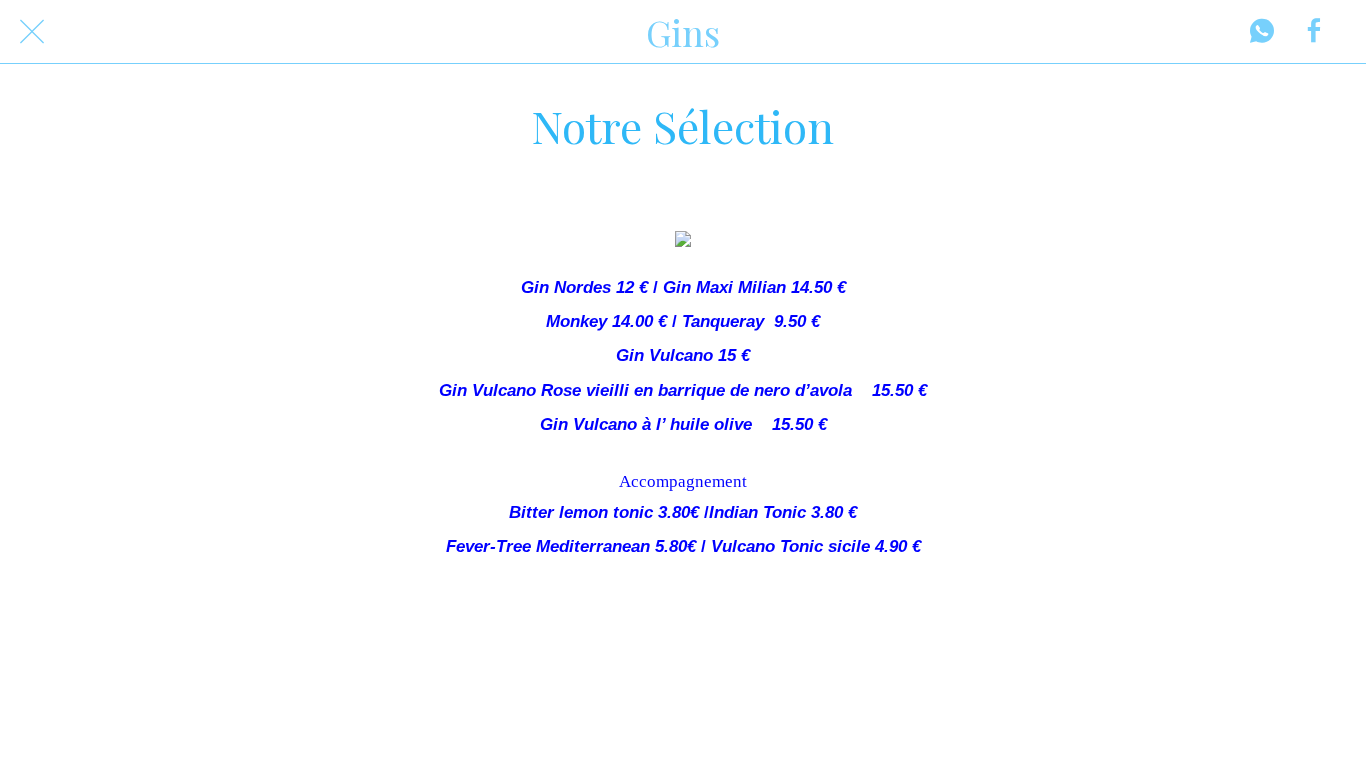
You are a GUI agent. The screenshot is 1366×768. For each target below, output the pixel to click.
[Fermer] (32, 32)
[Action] (1314, 32)
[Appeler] (1262, 32)
